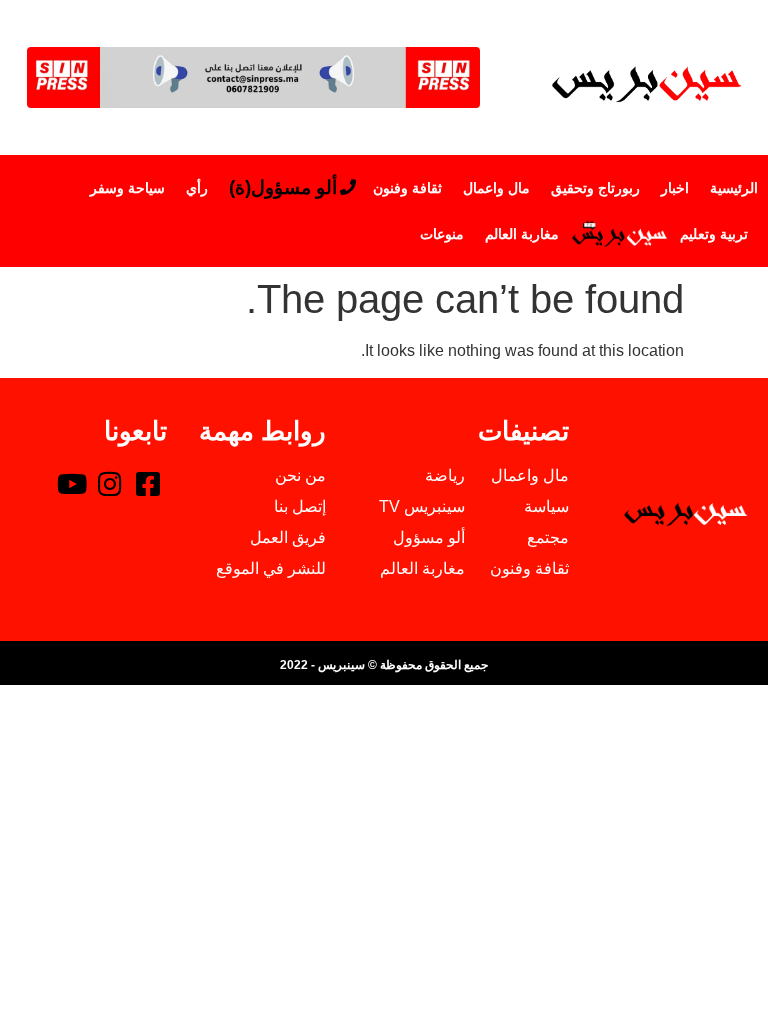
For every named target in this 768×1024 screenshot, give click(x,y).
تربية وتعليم (714, 234)
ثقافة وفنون (407, 188)
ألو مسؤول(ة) (283, 187)
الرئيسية (734, 188)
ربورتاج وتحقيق (595, 188)
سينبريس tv (619, 234)
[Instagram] (110, 483)
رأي (197, 188)
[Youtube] (72, 483)
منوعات (442, 234)
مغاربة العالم (522, 234)
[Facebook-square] (148, 483)
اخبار (675, 188)
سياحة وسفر (127, 188)
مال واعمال (496, 188)
